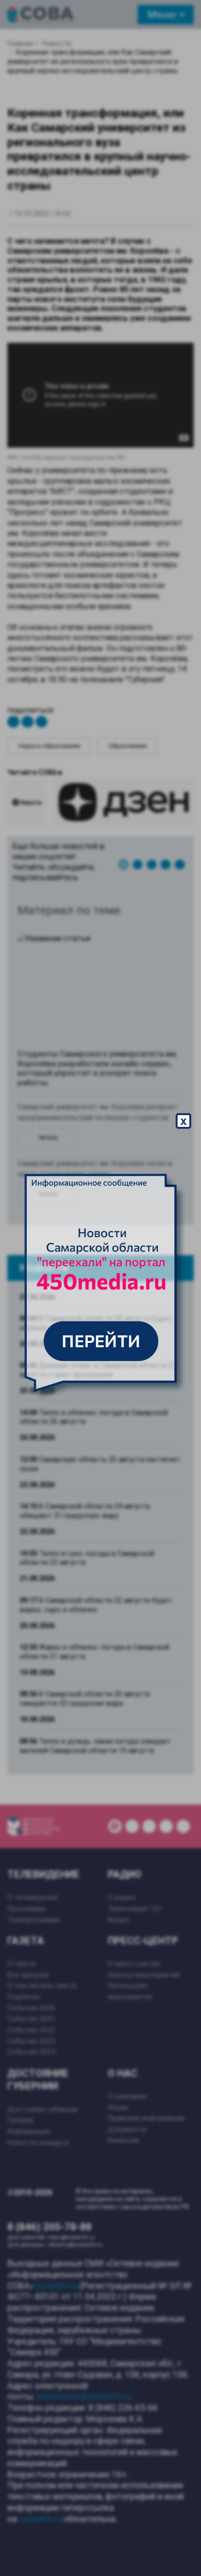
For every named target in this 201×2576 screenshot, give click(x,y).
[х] (100, 1288)
